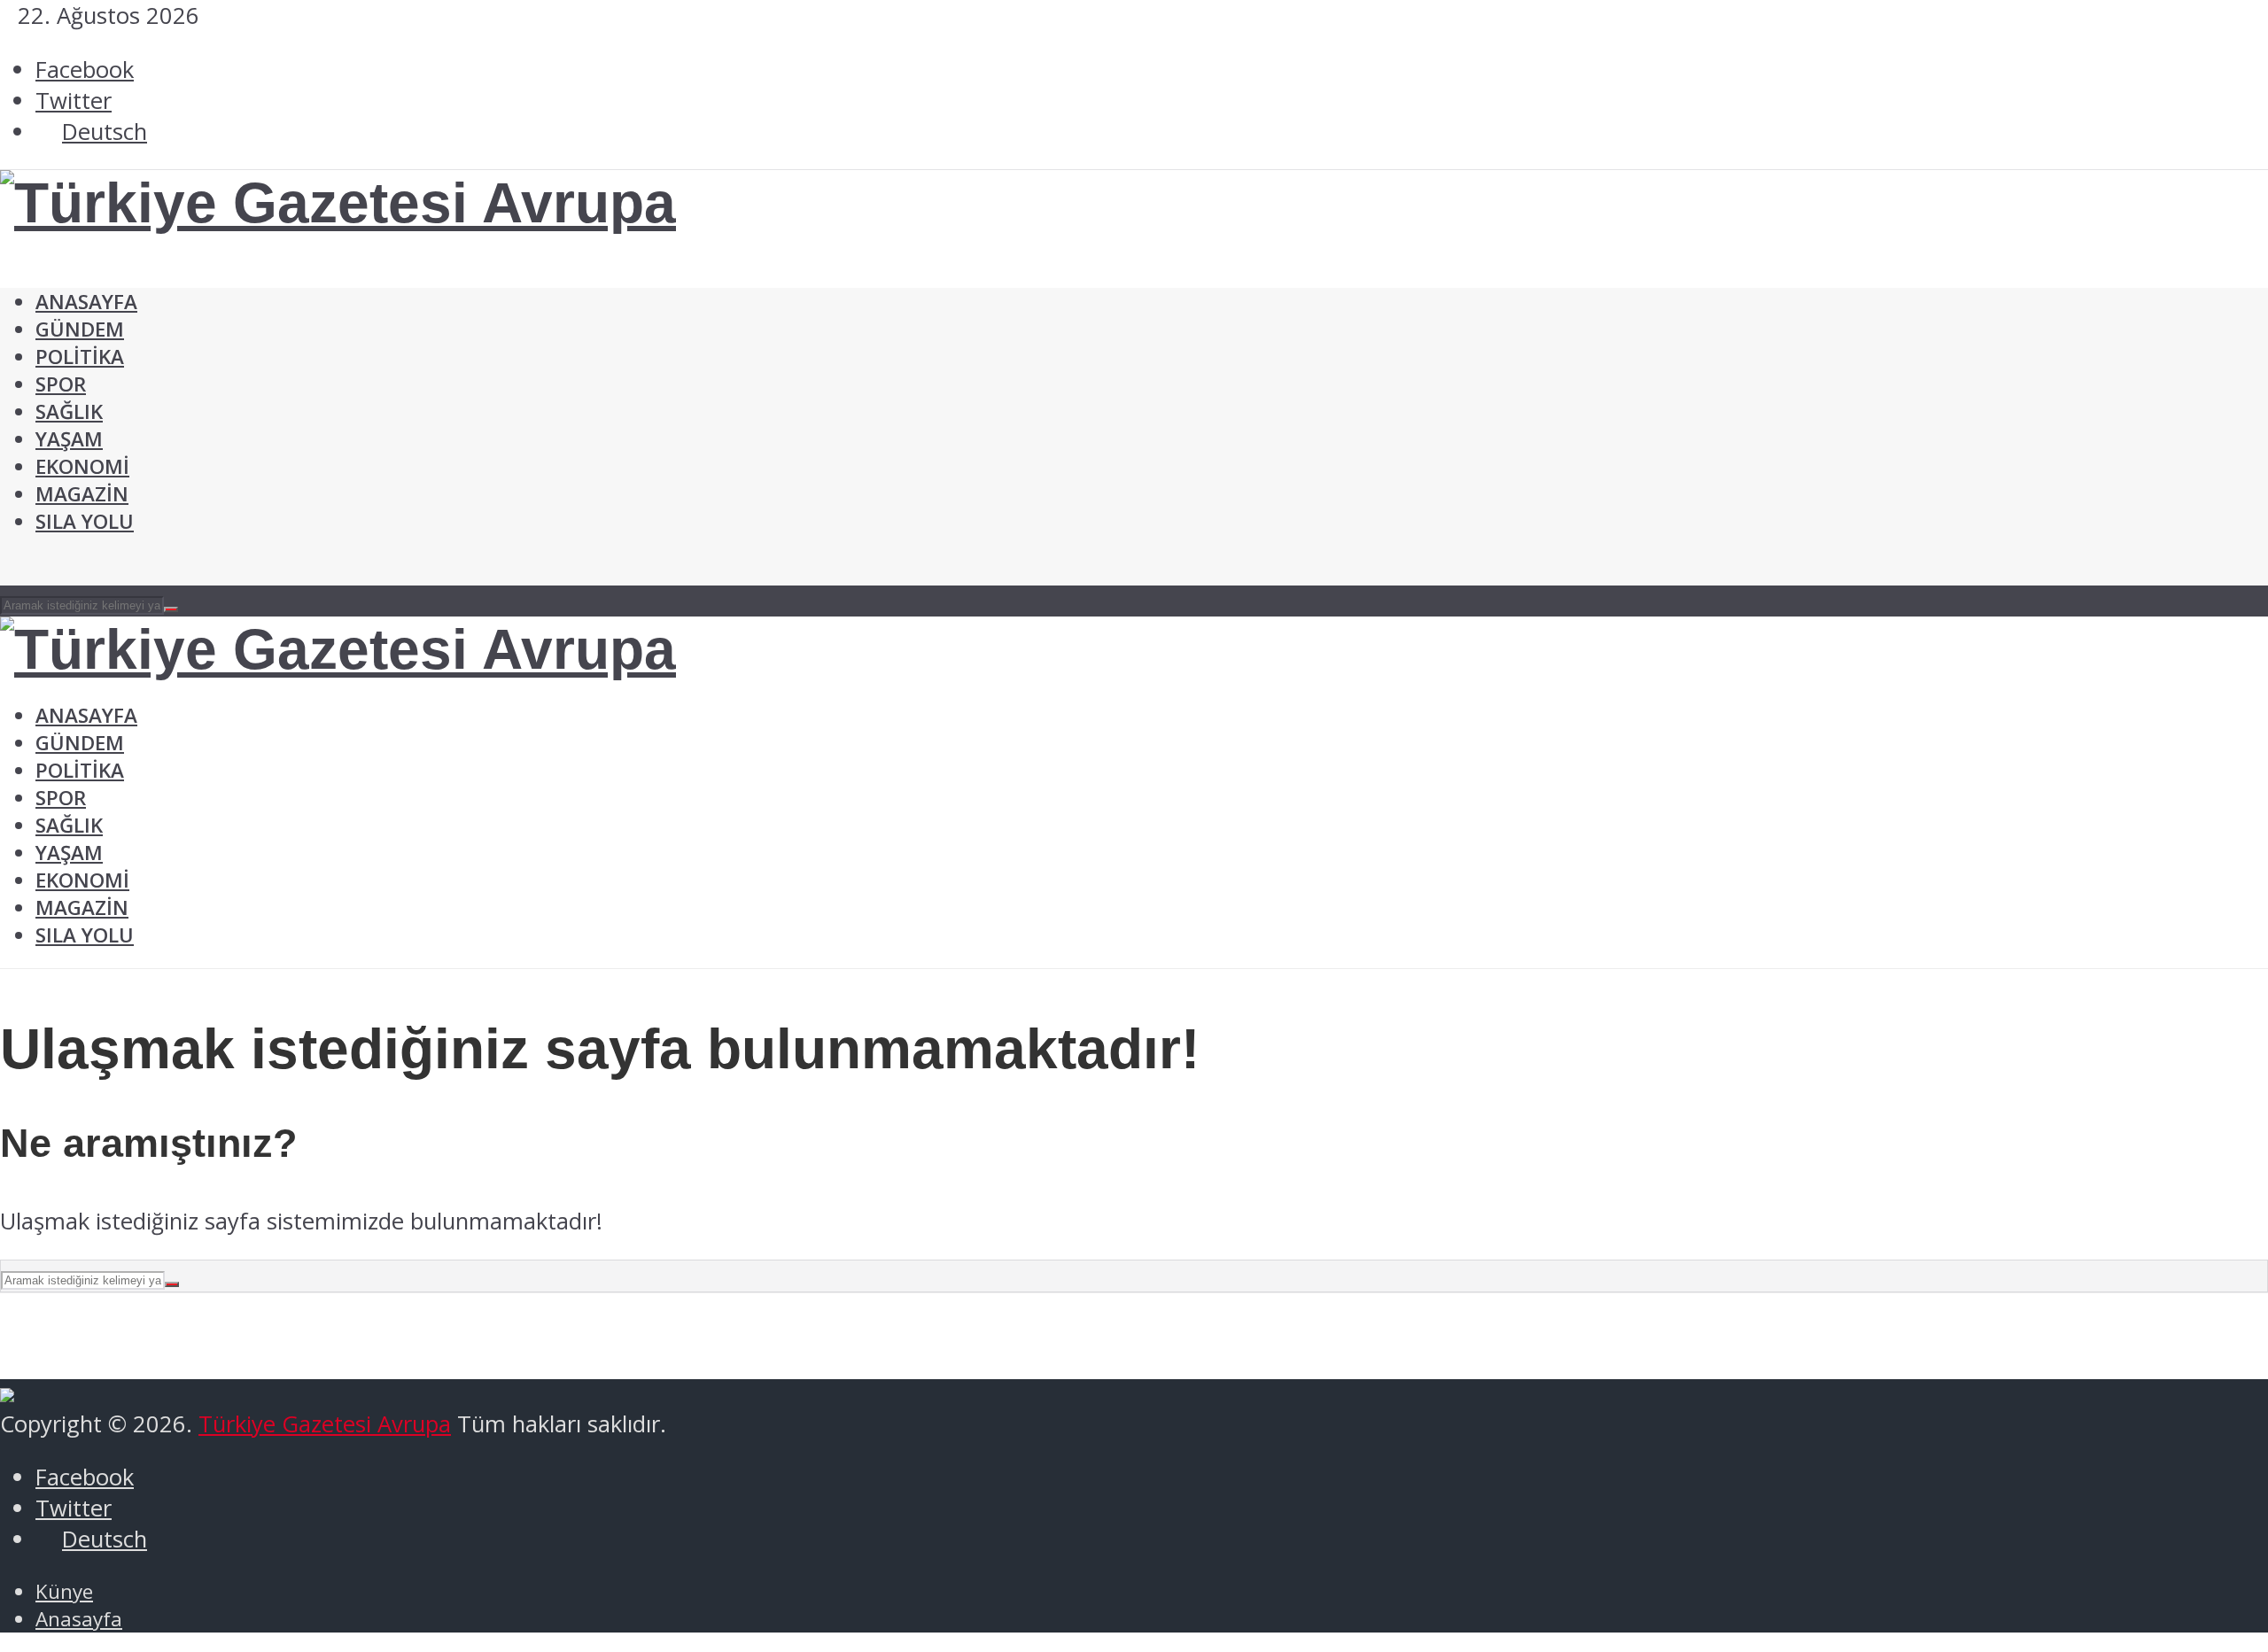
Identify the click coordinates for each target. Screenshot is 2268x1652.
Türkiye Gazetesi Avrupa (325, 1424)
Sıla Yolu (85, 521)
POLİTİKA (80, 357)
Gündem (80, 329)
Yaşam (69, 439)
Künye (64, 1591)
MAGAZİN (82, 494)
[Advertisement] (322, 275)
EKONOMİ (82, 466)
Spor (61, 384)
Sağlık (69, 411)
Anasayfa (86, 715)
